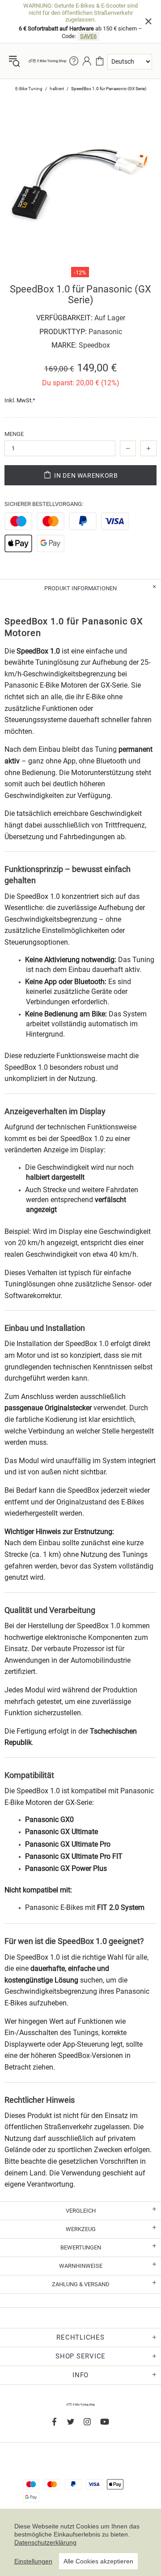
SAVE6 (88, 36)
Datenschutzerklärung (45, 2542)
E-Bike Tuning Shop (47, 61)
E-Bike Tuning (29, 89)
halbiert (57, 89)
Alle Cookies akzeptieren (98, 2561)
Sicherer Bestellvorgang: (44, 504)
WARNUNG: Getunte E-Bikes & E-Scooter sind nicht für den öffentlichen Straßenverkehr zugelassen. (80, 13)
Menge (14, 434)
